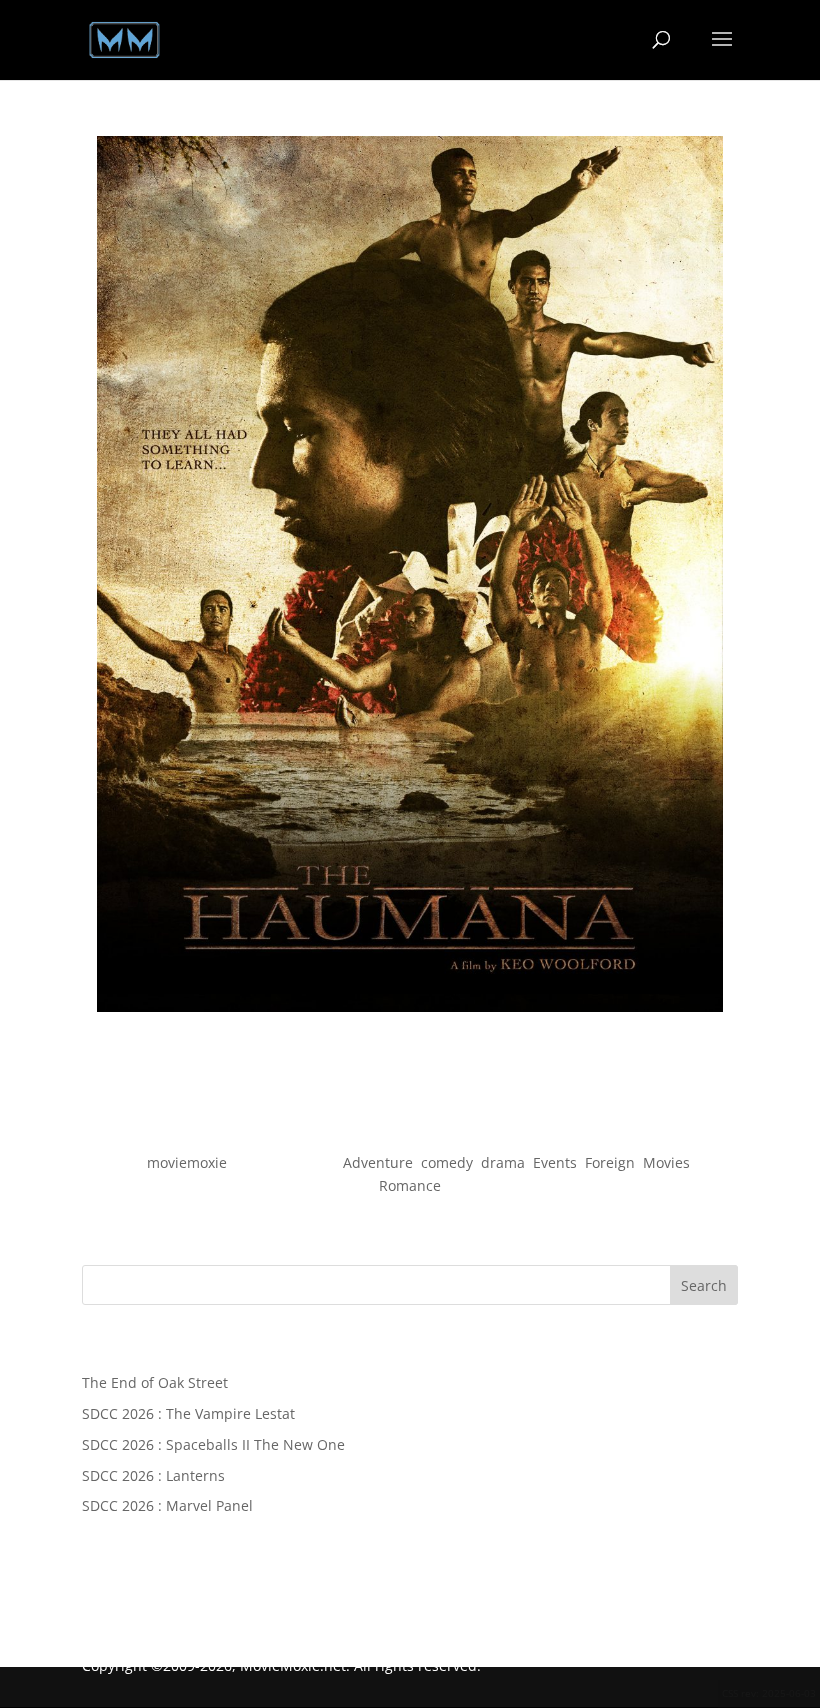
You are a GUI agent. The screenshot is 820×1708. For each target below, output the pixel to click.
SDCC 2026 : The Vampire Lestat (188, 1413)
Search (704, 1285)
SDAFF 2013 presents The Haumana (410, 1126)
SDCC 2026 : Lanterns (153, 1475)
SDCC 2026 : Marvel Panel (167, 1505)
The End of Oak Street (155, 1382)
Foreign (610, 1162)
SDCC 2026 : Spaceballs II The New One (213, 1444)
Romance (410, 1185)
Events (555, 1162)
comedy (447, 1162)
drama (503, 1162)
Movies (666, 1162)
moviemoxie (187, 1162)
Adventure (378, 1162)
